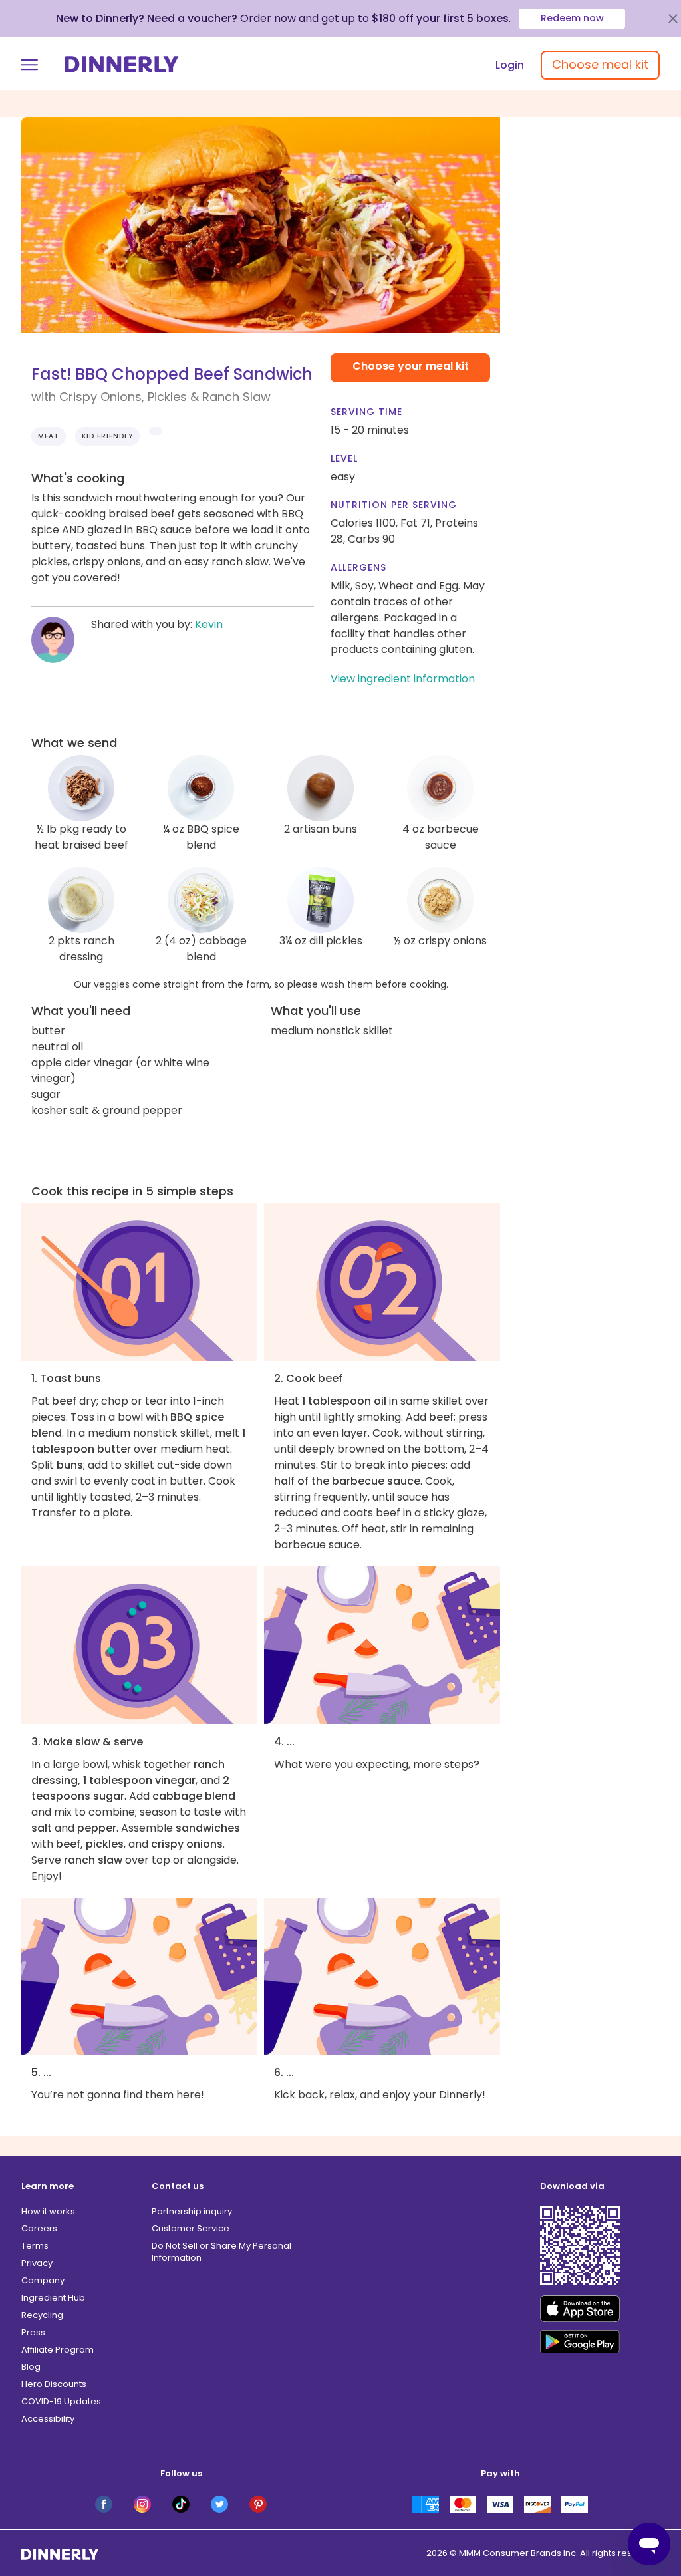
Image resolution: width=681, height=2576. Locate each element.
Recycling (42, 2315)
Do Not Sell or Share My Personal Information (221, 2252)
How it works (48, 2211)
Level (344, 458)
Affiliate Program (58, 2350)
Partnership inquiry (192, 2211)
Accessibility (48, 2419)
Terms (35, 2246)
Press (33, 2332)
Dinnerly (122, 64)
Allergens (358, 567)
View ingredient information (403, 679)
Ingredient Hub (53, 2298)
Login (510, 65)
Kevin (209, 624)
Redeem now (572, 18)
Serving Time (366, 412)
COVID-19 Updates (61, 2401)
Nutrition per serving (394, 505)
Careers (39, 2228)
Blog (31, 2367)
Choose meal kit (600, 64)
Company (43, 2280)
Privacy (37, 2263)
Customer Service (191, 2228)
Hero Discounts (54, 2384)
